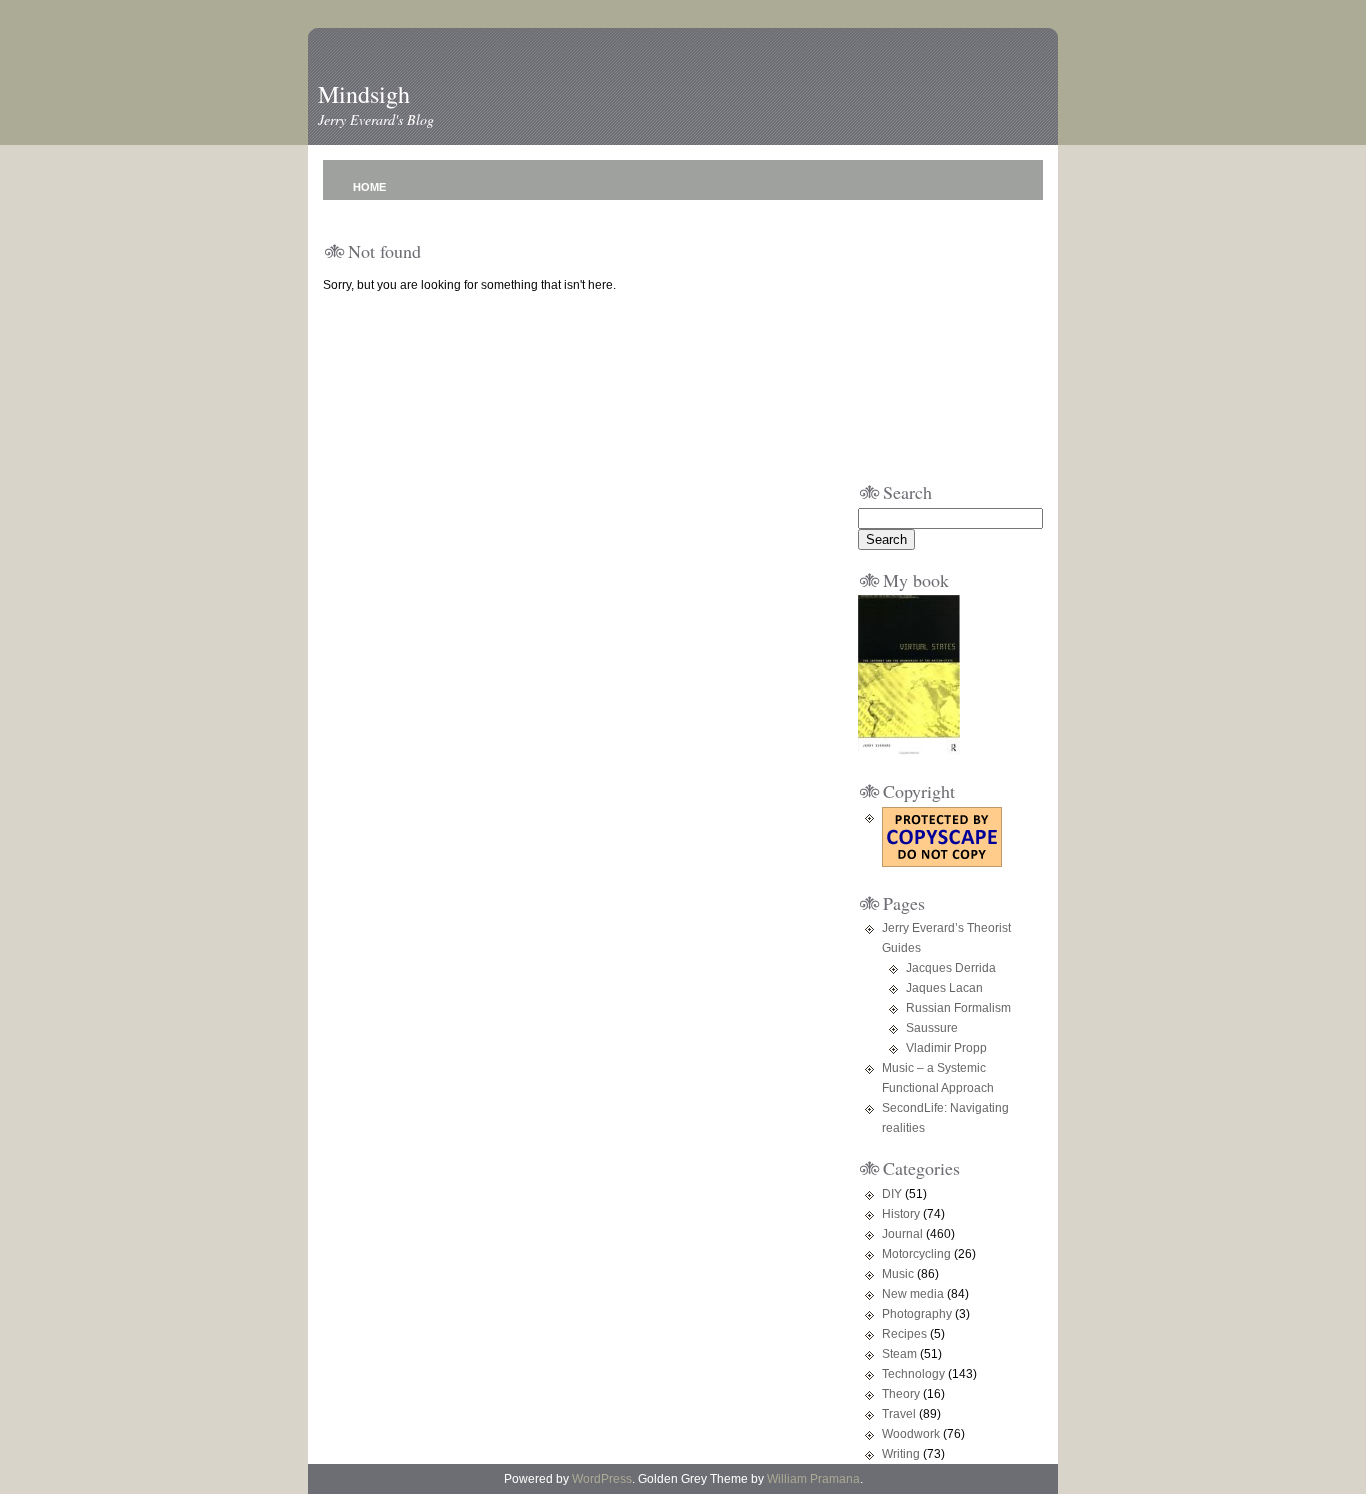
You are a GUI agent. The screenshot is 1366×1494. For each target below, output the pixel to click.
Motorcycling (916, 1254)
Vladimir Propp (946, 1048)
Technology (913, 1374)
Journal (902, 1234)
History (901, 1214)
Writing (901, 1454)
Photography (917, 1314)
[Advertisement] (918, 336)
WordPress (602, 1479)
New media (913, 1294)
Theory (901, 1394)
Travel (899, 1414)
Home (369, 187)
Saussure (932, 1028)
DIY (892, 1194)
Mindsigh (364, 94)
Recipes (904, 1334)
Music (898, 1274)
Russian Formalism (958, 1008)
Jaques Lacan (944, 988)
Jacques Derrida (951, 968)
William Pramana (813, 1479)
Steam (899, 1354)
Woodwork (911, 1434)
